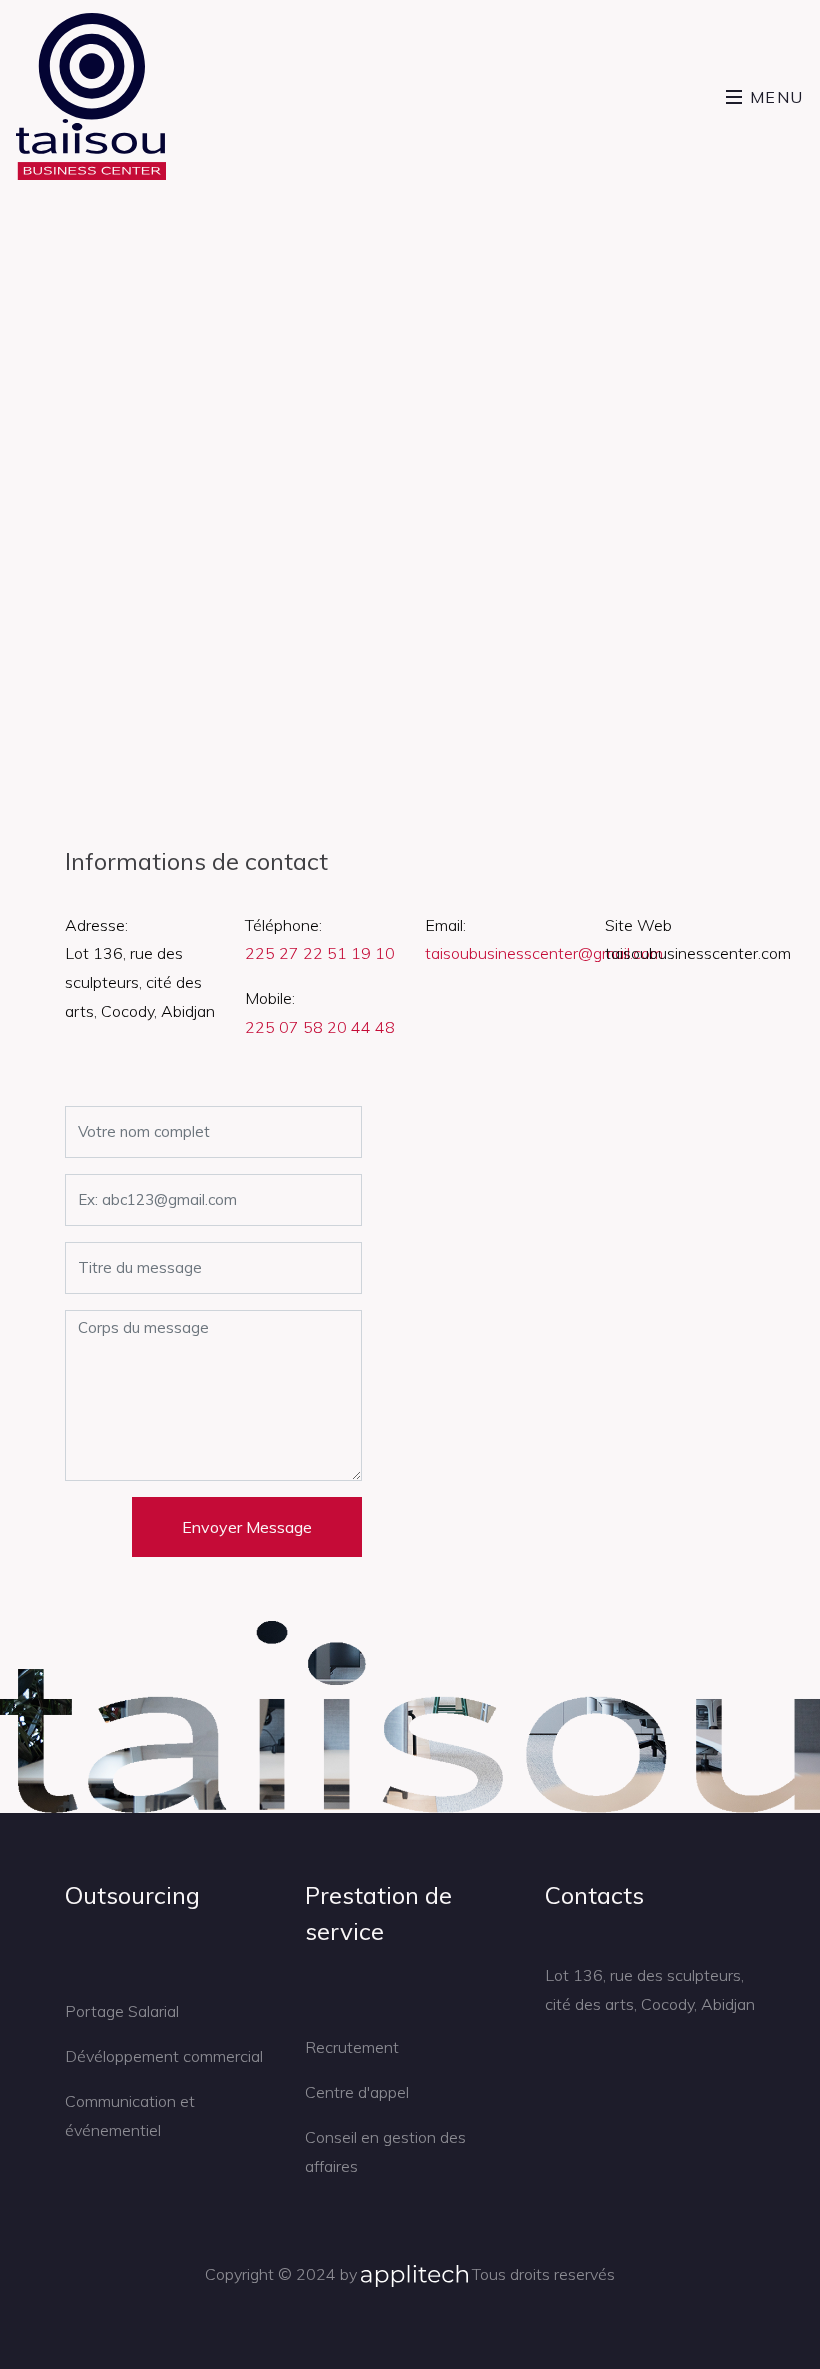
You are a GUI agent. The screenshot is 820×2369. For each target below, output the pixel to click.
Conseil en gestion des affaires (385, 2151)
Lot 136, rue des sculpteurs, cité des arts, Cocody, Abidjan (650, 1989)
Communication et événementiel (130, 2115)
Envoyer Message (247, 1527)
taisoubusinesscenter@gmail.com (544, 953)
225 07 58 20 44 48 (320, 1027)
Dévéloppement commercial (164, 2056)
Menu (774, 97)
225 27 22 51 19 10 (320, 953)
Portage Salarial (122, 2011)
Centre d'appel (357, 2092)
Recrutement (352, 2047)
